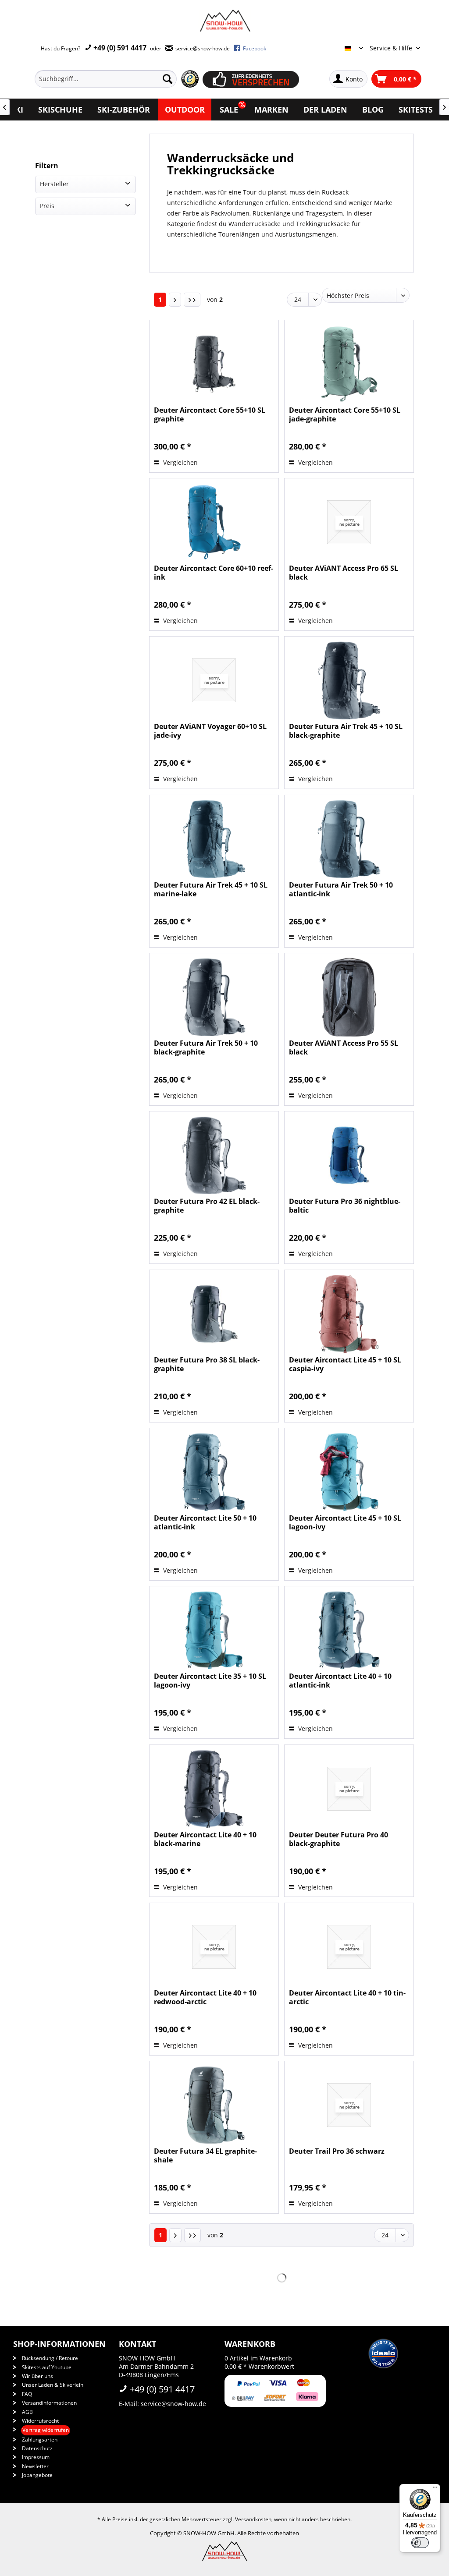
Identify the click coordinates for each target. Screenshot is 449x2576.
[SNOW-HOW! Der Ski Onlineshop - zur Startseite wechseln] (224, 21)
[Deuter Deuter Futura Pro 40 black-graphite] (349, 1789)
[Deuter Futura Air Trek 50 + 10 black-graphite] (214, 997)
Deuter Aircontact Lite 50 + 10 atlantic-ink (205, 1522)
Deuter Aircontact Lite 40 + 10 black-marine (205, 1839)
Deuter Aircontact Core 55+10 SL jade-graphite (345, 414)
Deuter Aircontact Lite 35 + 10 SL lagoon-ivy (210, 1681)
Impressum (36, 2457)
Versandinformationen (49, 2403)
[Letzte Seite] (192, 300)
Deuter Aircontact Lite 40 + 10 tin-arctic (347, 1997)
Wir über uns (37, 2376)
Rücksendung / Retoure (50, 2358)
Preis (47, 206)
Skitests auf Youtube (47, 2367)
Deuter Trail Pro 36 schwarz (337, 2151)
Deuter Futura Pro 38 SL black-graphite (207, 1364)
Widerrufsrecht (40, 2421)
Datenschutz (37, 2448)
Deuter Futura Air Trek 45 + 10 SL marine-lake (211, 889)
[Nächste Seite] (175, 300)
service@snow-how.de (173, 2404)
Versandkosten (253, 2519)
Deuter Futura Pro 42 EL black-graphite (207, 1206)
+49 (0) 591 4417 (119, 48)
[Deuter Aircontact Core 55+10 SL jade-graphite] (349, 364)
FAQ (27, 2394)
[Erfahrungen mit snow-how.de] (190, 79)
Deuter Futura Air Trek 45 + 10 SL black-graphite (346, 731)
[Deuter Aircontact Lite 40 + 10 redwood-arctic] (214, 1947)
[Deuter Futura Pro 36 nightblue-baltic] (349, 1155)
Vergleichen (180, 462)
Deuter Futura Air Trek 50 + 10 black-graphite (206, 1047)
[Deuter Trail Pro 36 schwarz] (349, 2105)
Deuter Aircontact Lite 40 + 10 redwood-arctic (205, 1997)
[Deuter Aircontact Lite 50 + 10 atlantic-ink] (214, 1472)
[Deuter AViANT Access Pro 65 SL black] (349, 522)
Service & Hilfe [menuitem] (392, 48)
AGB (27, 2412)
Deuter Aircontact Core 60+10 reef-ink (214, 573)
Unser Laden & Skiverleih (53, 2385)
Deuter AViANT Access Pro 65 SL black (344, 573)
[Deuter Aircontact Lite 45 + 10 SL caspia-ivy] (349, 1314)
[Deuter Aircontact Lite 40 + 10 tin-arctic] (349, 1947)
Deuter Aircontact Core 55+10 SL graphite (210, 414)
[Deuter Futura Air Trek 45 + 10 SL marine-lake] (214, 839)
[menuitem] (116, 79)
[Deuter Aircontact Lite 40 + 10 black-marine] (214, 1789)
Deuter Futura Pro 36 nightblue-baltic (345, 1206)
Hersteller (54, 184)
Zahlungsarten (40, 2440)
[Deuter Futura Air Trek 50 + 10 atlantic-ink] (349, 839)
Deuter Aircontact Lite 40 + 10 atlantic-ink (340, 1681)
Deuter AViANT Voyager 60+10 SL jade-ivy (210, 731)
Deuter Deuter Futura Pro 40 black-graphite (339, 1839)
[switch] (420, 2543)
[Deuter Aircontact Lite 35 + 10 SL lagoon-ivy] (214, 1630)
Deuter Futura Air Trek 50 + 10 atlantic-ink (341, 889)
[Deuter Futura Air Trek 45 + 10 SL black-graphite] (349, 680)
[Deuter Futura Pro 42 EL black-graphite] (214, 1155)
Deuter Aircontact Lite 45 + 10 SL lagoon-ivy (345, 1522)
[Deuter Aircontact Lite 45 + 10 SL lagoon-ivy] (349, 1472)
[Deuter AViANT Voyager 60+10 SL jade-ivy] (214, 680)
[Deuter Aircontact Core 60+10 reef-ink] (214, 522)
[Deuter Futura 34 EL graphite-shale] (214, 2105)
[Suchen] (167, 79)
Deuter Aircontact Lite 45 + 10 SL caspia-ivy (345, 1364)
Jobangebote (37, 2475)
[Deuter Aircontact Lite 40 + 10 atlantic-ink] (349, 1630)
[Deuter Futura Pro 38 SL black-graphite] (214, 1314)
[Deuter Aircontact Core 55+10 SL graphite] (214, 364)
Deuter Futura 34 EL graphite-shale (205, 2155)
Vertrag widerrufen (46, 2430)
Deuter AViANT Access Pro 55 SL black (344, 1047)
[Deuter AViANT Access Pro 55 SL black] (349, 997)
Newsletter (35, 2466)
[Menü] (435, 2489)
